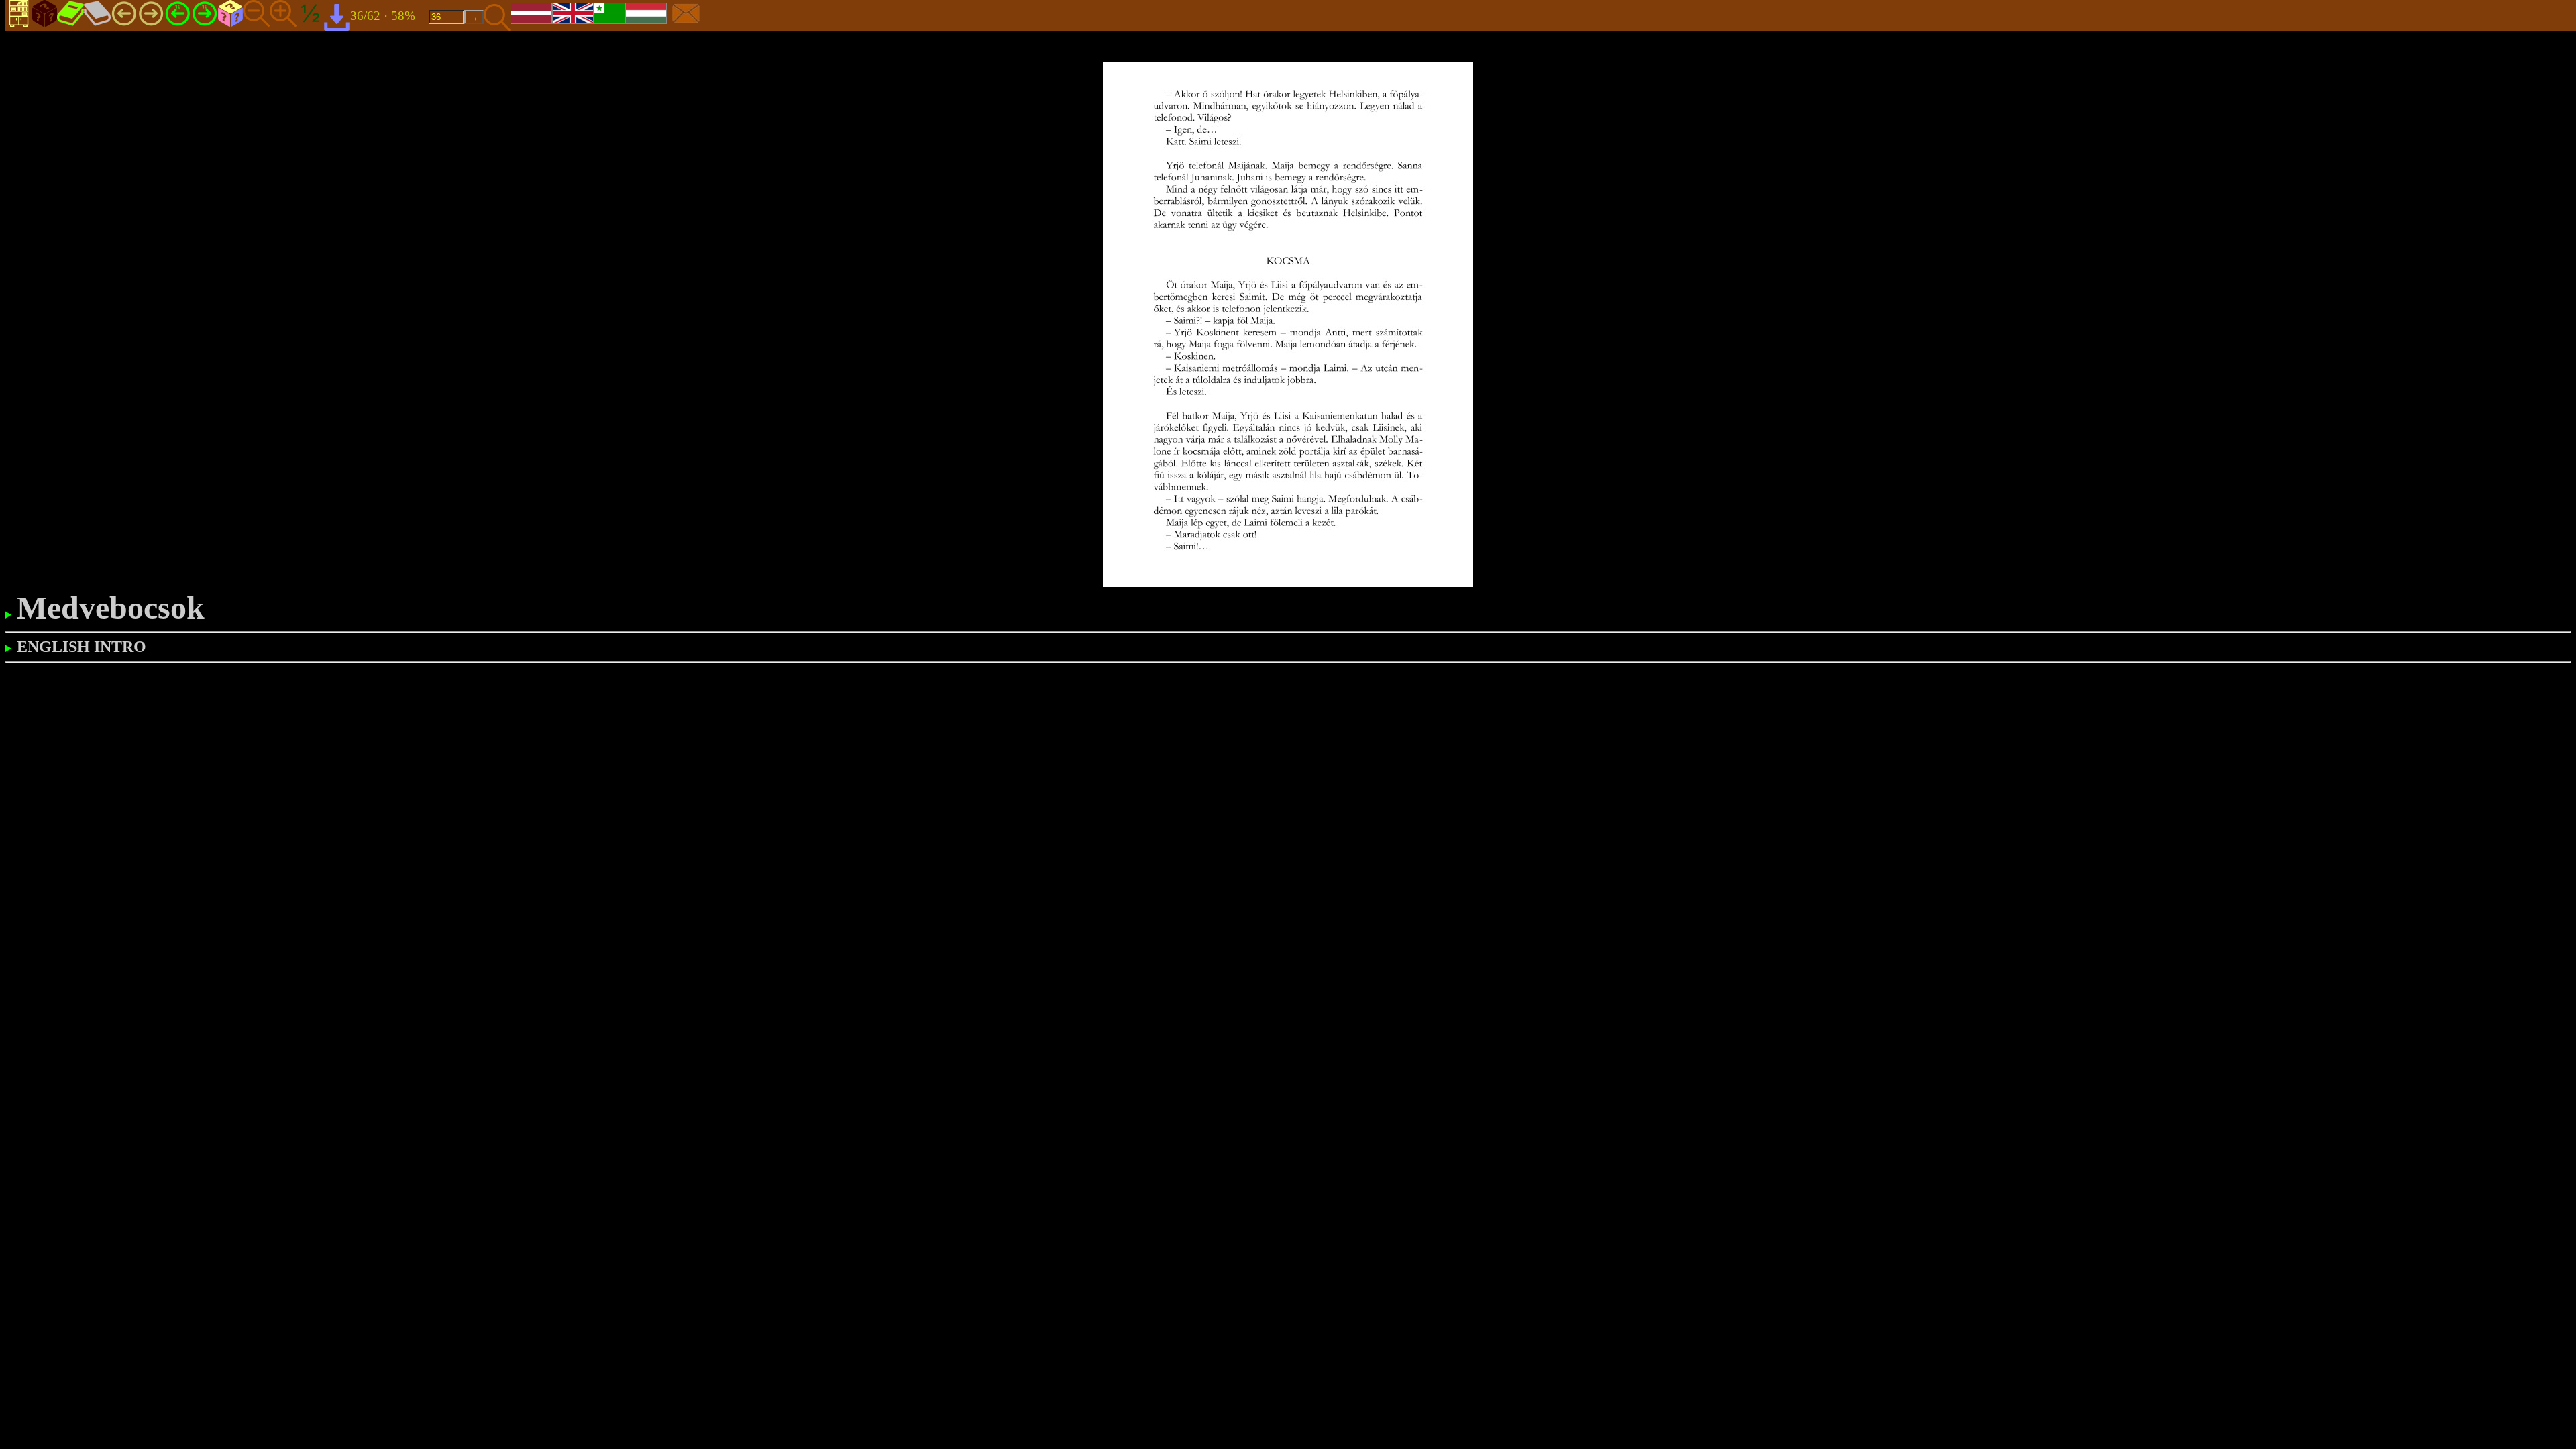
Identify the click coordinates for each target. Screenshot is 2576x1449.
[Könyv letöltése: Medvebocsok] (337, 16)
